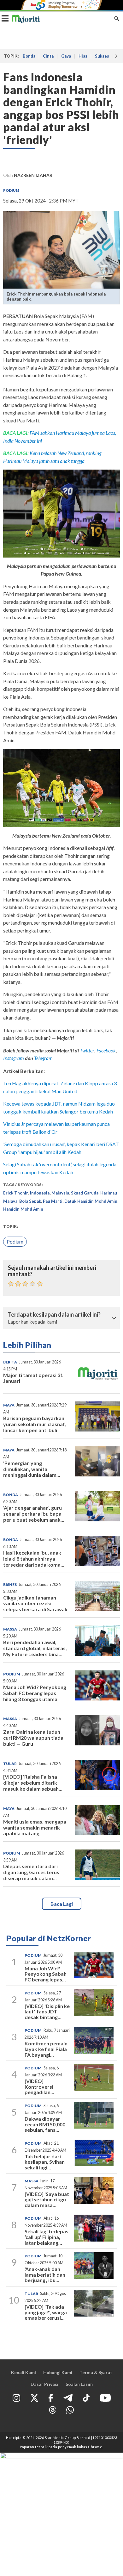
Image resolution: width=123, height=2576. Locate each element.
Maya (9, 1405)
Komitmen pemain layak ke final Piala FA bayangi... (46, 2049)
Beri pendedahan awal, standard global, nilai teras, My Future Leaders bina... (35, 1648)
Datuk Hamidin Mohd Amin (91, 1201)
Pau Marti (53, 1201)
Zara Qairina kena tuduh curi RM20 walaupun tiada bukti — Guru (33, 1738)
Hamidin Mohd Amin (23, 1209)
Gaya (66, 56)
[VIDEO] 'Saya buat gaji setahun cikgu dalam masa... (47, 2199)
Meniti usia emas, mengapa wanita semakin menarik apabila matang (35, 1828)
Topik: (11, 1226)
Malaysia (60, 1193)
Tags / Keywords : (23, 1185)
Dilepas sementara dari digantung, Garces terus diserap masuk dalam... (31, 1872)
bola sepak (30, 1201)
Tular (10, 1764)
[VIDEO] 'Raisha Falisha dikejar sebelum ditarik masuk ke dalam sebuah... (33, 1783)
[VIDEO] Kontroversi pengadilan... (39, 2086)
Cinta (48, 56)
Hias (83, 56)
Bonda (29, 56)
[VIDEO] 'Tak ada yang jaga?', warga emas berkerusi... (46, 2312)
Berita (10, 1362)
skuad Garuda (85, 1193)
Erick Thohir (16, 1193)
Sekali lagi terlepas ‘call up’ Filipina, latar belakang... (47, 2237)
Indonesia (40, 1193)
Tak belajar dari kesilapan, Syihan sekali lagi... (45, 2162)
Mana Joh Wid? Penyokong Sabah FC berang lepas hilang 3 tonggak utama (35, 1693)
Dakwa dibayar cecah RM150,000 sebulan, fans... (45, 2124)
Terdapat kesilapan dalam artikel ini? (54, 1315)
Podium (11, 190)
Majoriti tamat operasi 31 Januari (33, 1378)
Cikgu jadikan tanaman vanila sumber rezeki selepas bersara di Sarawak (35, 1603)
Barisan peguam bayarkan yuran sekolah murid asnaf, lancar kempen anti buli (35, 1424)
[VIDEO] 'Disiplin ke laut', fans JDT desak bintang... (47, 2012)
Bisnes (10, 1584)
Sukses (102, 56)
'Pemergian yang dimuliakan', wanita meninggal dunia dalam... (32, 1469)
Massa (10, 1629)
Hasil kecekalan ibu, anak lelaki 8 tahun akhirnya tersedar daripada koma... (34, 1559)
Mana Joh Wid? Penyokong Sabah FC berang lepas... (46, 1974)
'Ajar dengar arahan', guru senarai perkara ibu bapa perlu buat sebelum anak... (34, 1514)
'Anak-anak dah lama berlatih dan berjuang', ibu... (45, 2274)
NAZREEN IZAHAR (33, 175)
